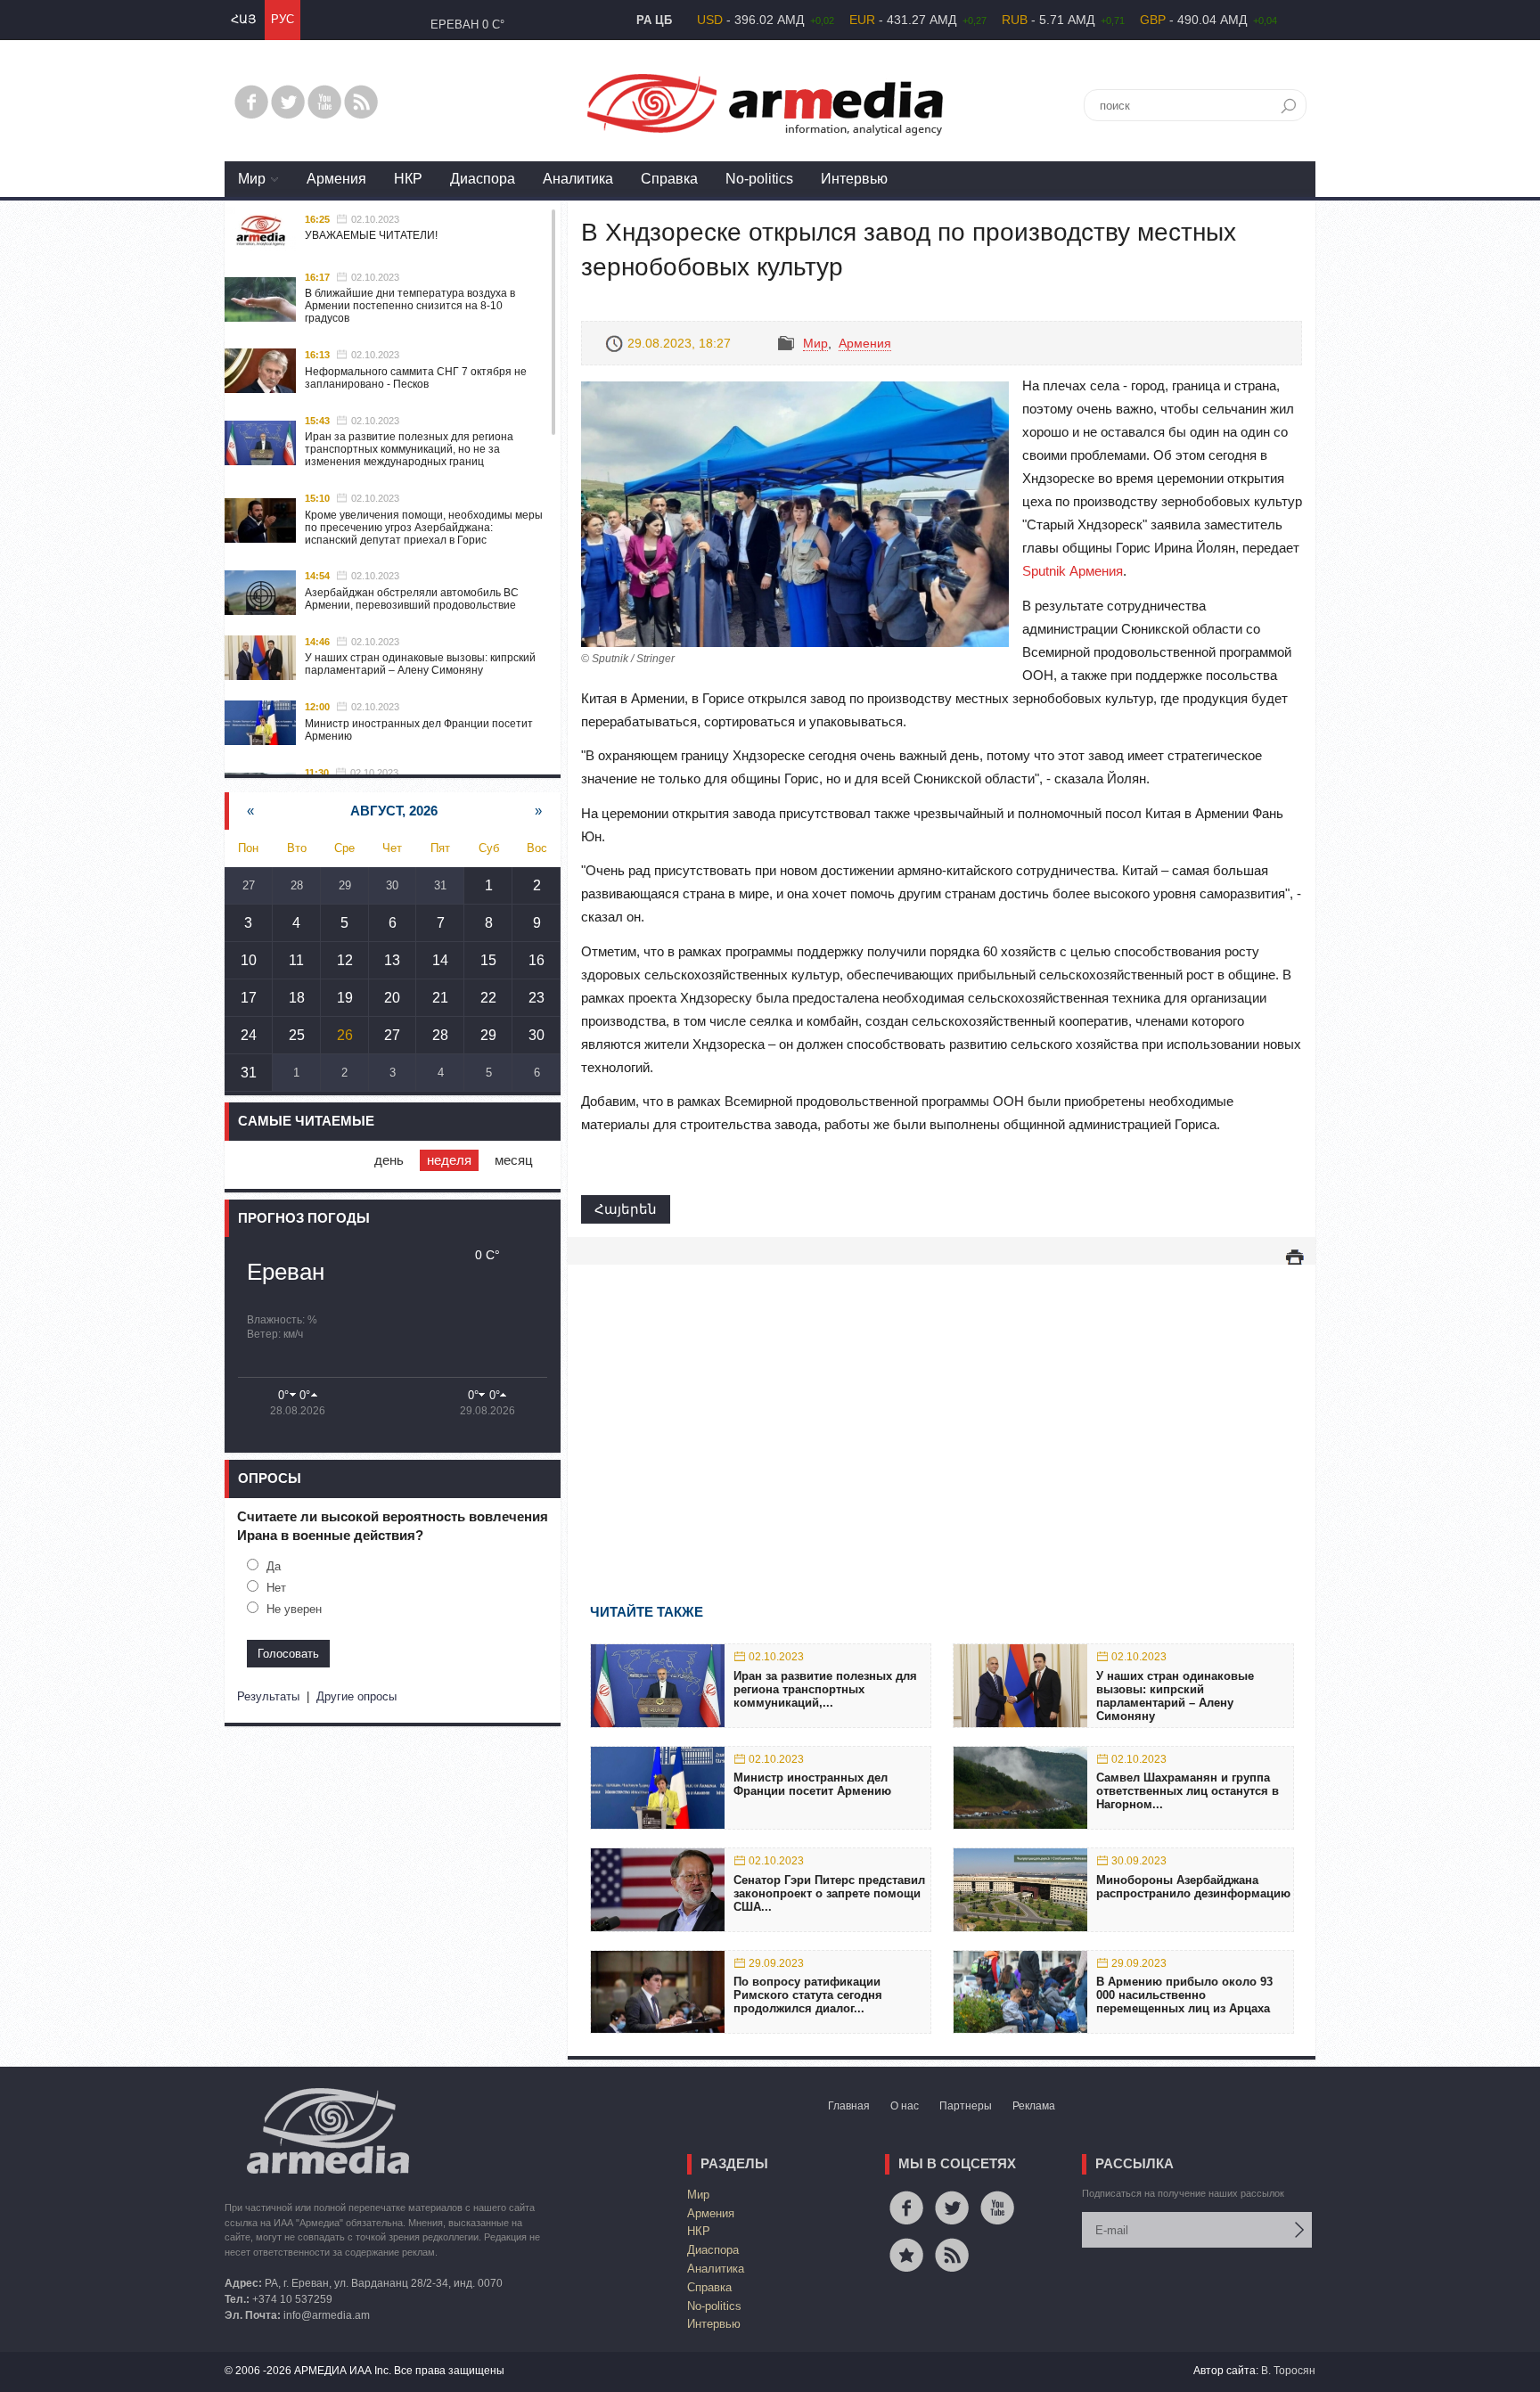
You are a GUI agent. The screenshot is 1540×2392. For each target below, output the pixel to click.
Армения (336, 179)
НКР (408, 179)
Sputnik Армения (1073, 571)
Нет (276, 1588)
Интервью (854, 179)
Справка (669, 179)
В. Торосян (1288, 2371)
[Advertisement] (942, 1408)
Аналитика (578, 179)
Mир (252, 179)
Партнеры (966, 2106)
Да (274, 1566)
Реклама (1034, 2106)
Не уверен (294, 1609)
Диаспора (483, 179)
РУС (283, 19)
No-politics (759, 179)
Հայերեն (626, 1209)
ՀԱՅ (243, 19)
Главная (849, 2106)
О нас (905, 2106)
